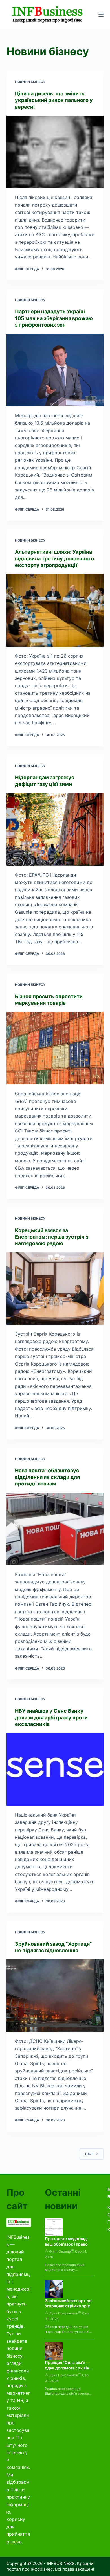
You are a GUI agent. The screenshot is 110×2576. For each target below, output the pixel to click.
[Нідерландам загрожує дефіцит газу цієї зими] (55, 829)
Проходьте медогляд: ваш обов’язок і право (66, 2241)
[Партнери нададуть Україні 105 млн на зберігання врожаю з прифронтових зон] (55, 370)
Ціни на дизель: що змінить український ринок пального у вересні (54, 100)
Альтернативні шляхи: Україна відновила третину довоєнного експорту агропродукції (54, 558)
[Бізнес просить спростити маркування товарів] (55, 1048)
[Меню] (101, 15)
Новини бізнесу (30, 82)
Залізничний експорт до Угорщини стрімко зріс (68, 2303)
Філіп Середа (60, 2251)
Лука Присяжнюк (63, 2313)
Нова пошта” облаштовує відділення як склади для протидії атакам (47, 1477)
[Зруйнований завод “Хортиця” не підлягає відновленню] (55, 1995)
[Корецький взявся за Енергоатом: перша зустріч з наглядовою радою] (55, 1289)
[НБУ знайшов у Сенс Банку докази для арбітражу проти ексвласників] (55, 1769)
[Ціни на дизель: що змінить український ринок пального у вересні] (55, 152)
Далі (89, 2154)
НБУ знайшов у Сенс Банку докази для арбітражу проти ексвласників (51, 1717)
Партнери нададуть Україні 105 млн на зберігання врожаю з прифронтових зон (54, 318)
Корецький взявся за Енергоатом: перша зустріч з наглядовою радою (52, 1237)
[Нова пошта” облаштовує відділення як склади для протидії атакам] (55, 1529)
